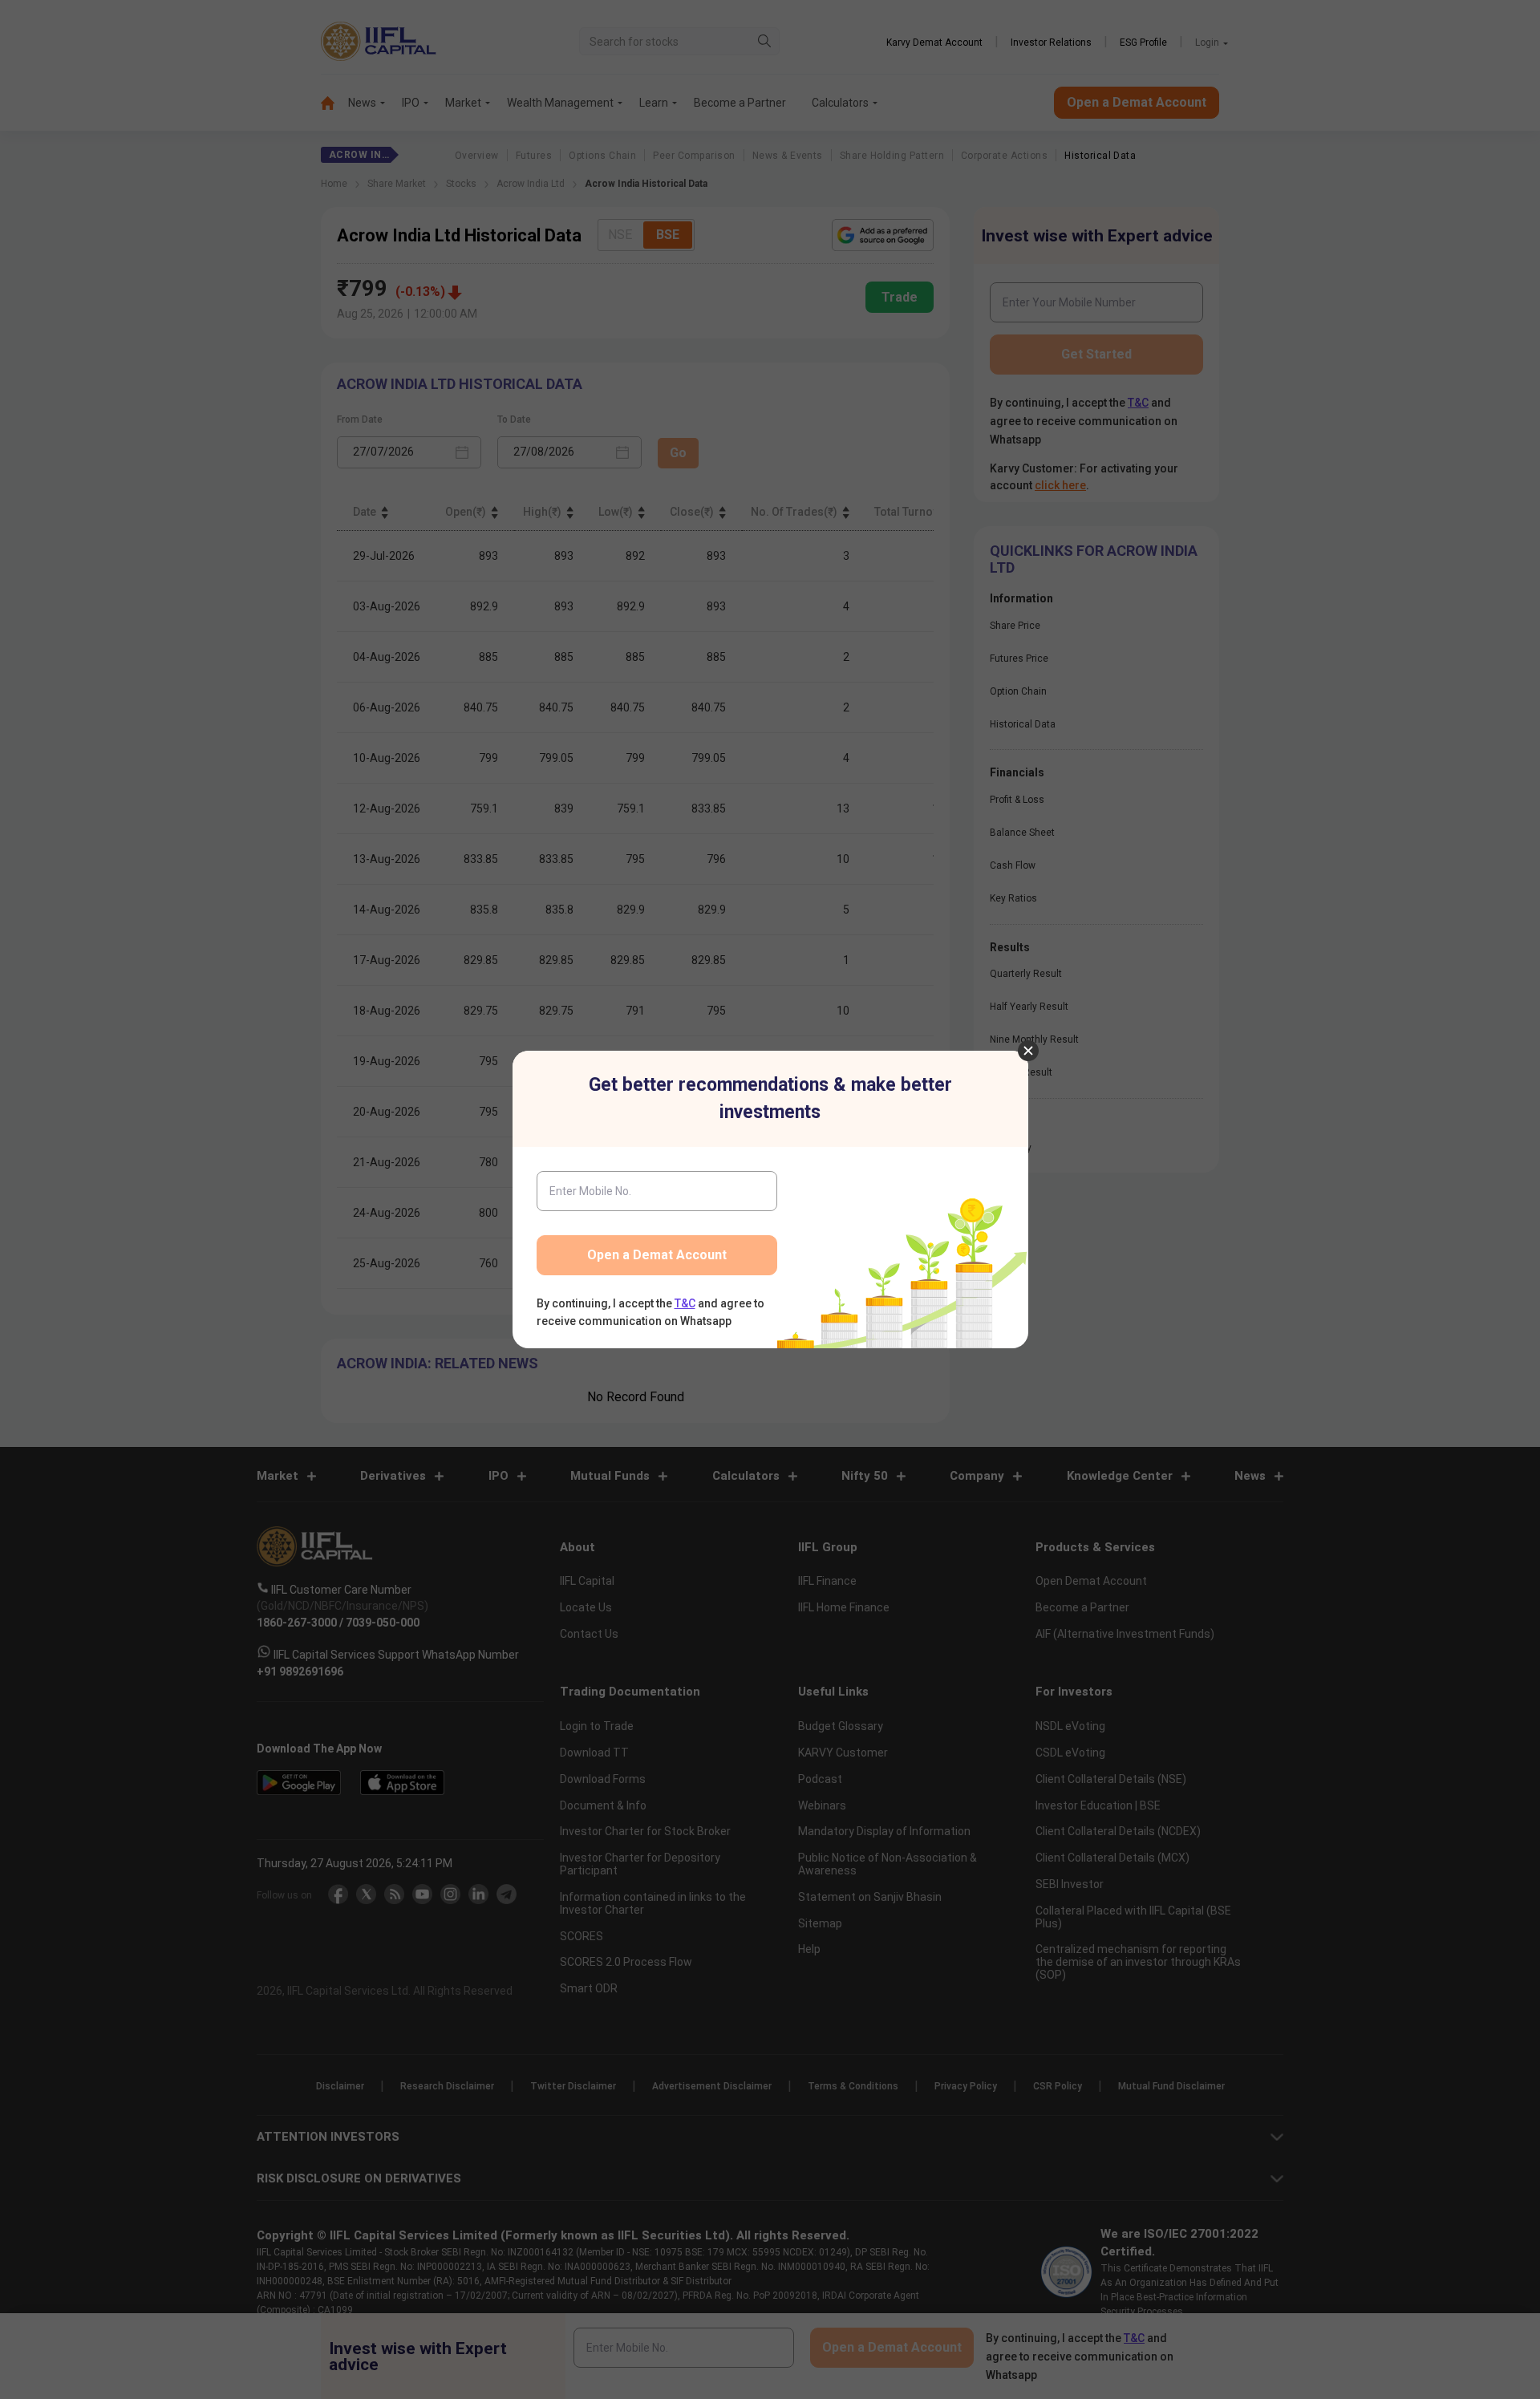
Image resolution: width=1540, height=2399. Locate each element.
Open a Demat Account (657, 1255)
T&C (685, 1303)
